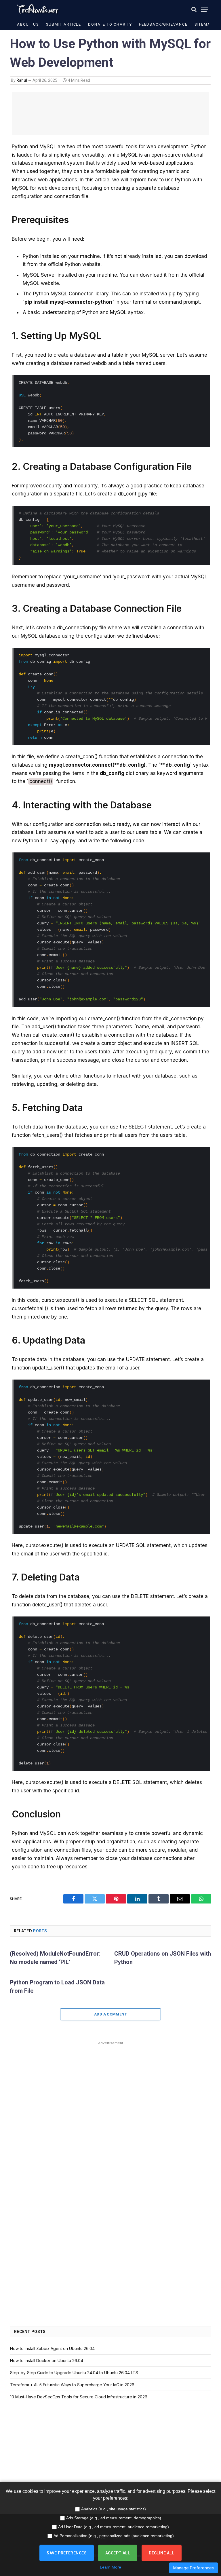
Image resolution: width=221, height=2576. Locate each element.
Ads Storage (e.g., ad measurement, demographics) (114, 2518)
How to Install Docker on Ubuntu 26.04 (47, 2361)
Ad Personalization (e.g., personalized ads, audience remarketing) (114, 2536)
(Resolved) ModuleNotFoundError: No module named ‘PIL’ (55, 1958)
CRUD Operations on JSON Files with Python (163, 1958)
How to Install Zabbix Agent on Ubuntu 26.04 (52, 2348)
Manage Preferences (194, 2568)
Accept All (118, 2553)
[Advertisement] (110, 113)
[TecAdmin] (37, 9)
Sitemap (204, 24)
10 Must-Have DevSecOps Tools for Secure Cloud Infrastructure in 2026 (79, 2397)
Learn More (110, 2567)
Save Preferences (67, 2553)
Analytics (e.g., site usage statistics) (114, 2509)
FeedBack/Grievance (163, 24)
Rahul (22, 80)
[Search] (194, 9)
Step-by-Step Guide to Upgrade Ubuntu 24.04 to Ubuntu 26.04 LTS (74, 2373)
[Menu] (205, 9)
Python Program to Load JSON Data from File (57, 1987)
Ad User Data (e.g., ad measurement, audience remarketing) (114, 2527)
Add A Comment (110, 2014)
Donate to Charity (110, 24)
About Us (28, 24)
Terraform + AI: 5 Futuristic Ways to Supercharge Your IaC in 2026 (72, 2385)
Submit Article (64, 24)
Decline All (162, 2553)
